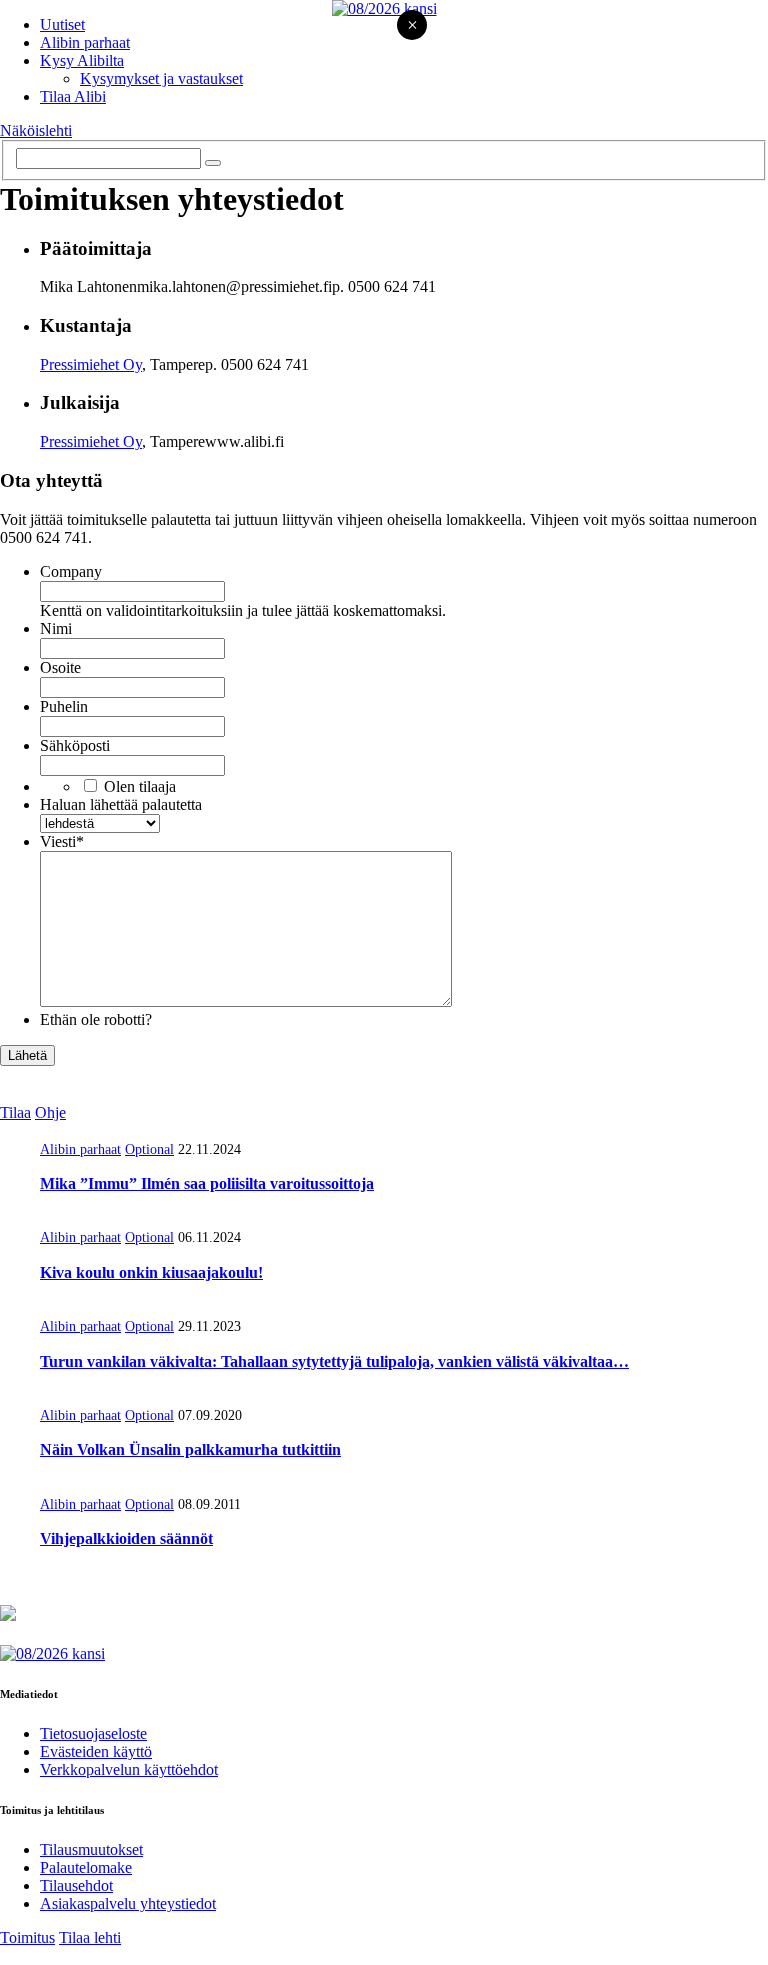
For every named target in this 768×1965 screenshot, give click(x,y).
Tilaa (15, 1112)
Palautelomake (86, 1867)
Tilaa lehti (90, 1937)
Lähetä (27, 1055)
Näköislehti (36, 130)
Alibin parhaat (85, 42)
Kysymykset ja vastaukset (161, 78)
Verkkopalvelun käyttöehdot (129, 1769)
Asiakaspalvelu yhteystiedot (128, 1903)
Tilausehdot (76, 1885)
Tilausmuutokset (91, 1849)
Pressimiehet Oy (91, 364)
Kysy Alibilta (82, 60)
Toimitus (27, 1937)
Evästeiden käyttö (96, 1751)
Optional (149, 1149)
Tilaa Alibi (73, 96)
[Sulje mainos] (412, 26)
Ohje (50, 1112)
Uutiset (62, 24)
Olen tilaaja (140, 786)
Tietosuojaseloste (93, 1733)
